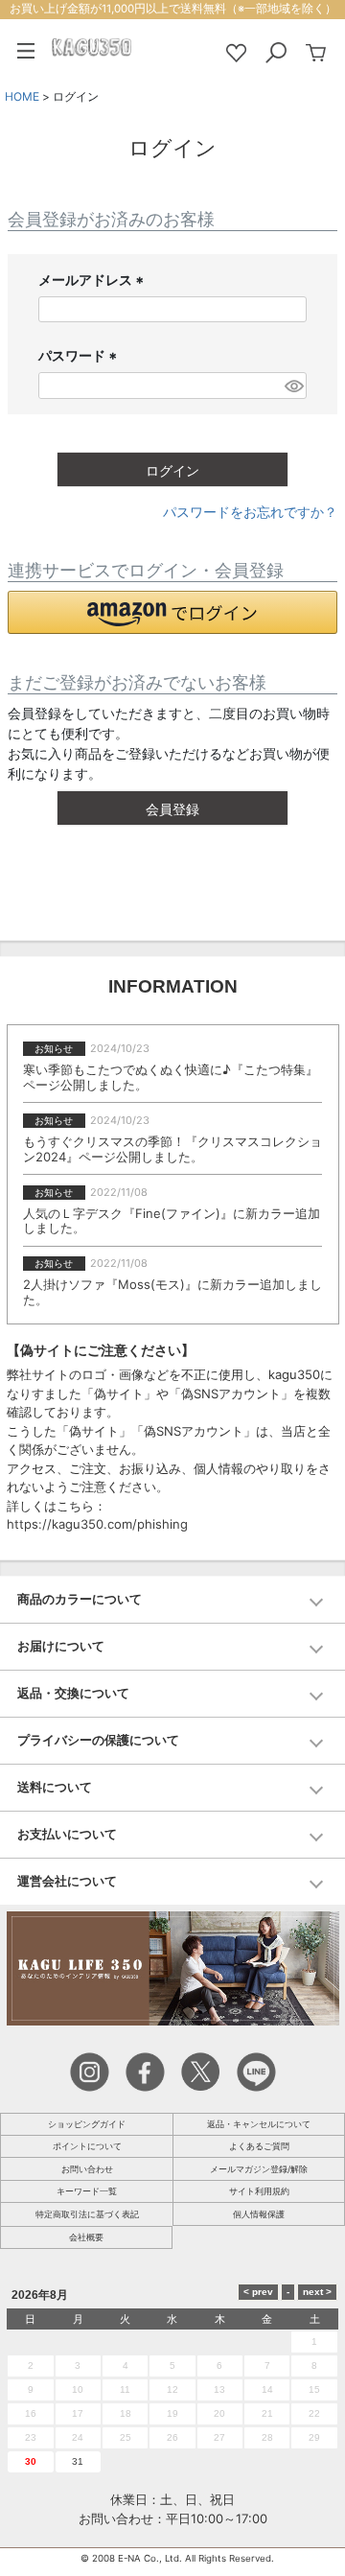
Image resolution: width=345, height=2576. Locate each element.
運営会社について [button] (67, 1881)
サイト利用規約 (259, 2191)
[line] (256, 2071)
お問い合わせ (87, 2169)
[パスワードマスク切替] (293, 386)
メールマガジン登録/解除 (259, 2169)
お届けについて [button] (61, 1646)
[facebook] (145, 2071)
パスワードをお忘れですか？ (250, 512)
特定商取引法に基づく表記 (87, 2214)
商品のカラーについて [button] (80, 1599)
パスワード (80, 356)
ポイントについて (87, 2146)
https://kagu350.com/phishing (97, 1524)
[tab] (172, 1600)
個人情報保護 (259, 2214)
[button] (172, 612)
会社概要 (86, 2237)
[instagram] (90, 2071)
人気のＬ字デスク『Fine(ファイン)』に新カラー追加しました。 (172, 1221)
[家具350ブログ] (173, 1967)
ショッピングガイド (87, 2124)
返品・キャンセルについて (259, 2124)
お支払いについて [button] (67, 1834)
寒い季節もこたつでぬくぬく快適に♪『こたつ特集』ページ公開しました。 (171, 1077)
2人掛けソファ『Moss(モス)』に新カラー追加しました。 (172, 1292)
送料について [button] (55, 1787)
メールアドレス (93, 281)
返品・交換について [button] (73, 1693)
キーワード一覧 (87, 2191)
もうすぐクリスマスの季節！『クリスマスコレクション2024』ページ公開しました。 (172, 1149)
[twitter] (201, 2071)
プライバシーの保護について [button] (98, 1740)
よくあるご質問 (259, 2146)
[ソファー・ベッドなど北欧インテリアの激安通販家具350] (92, 46)
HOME (22, 96)
